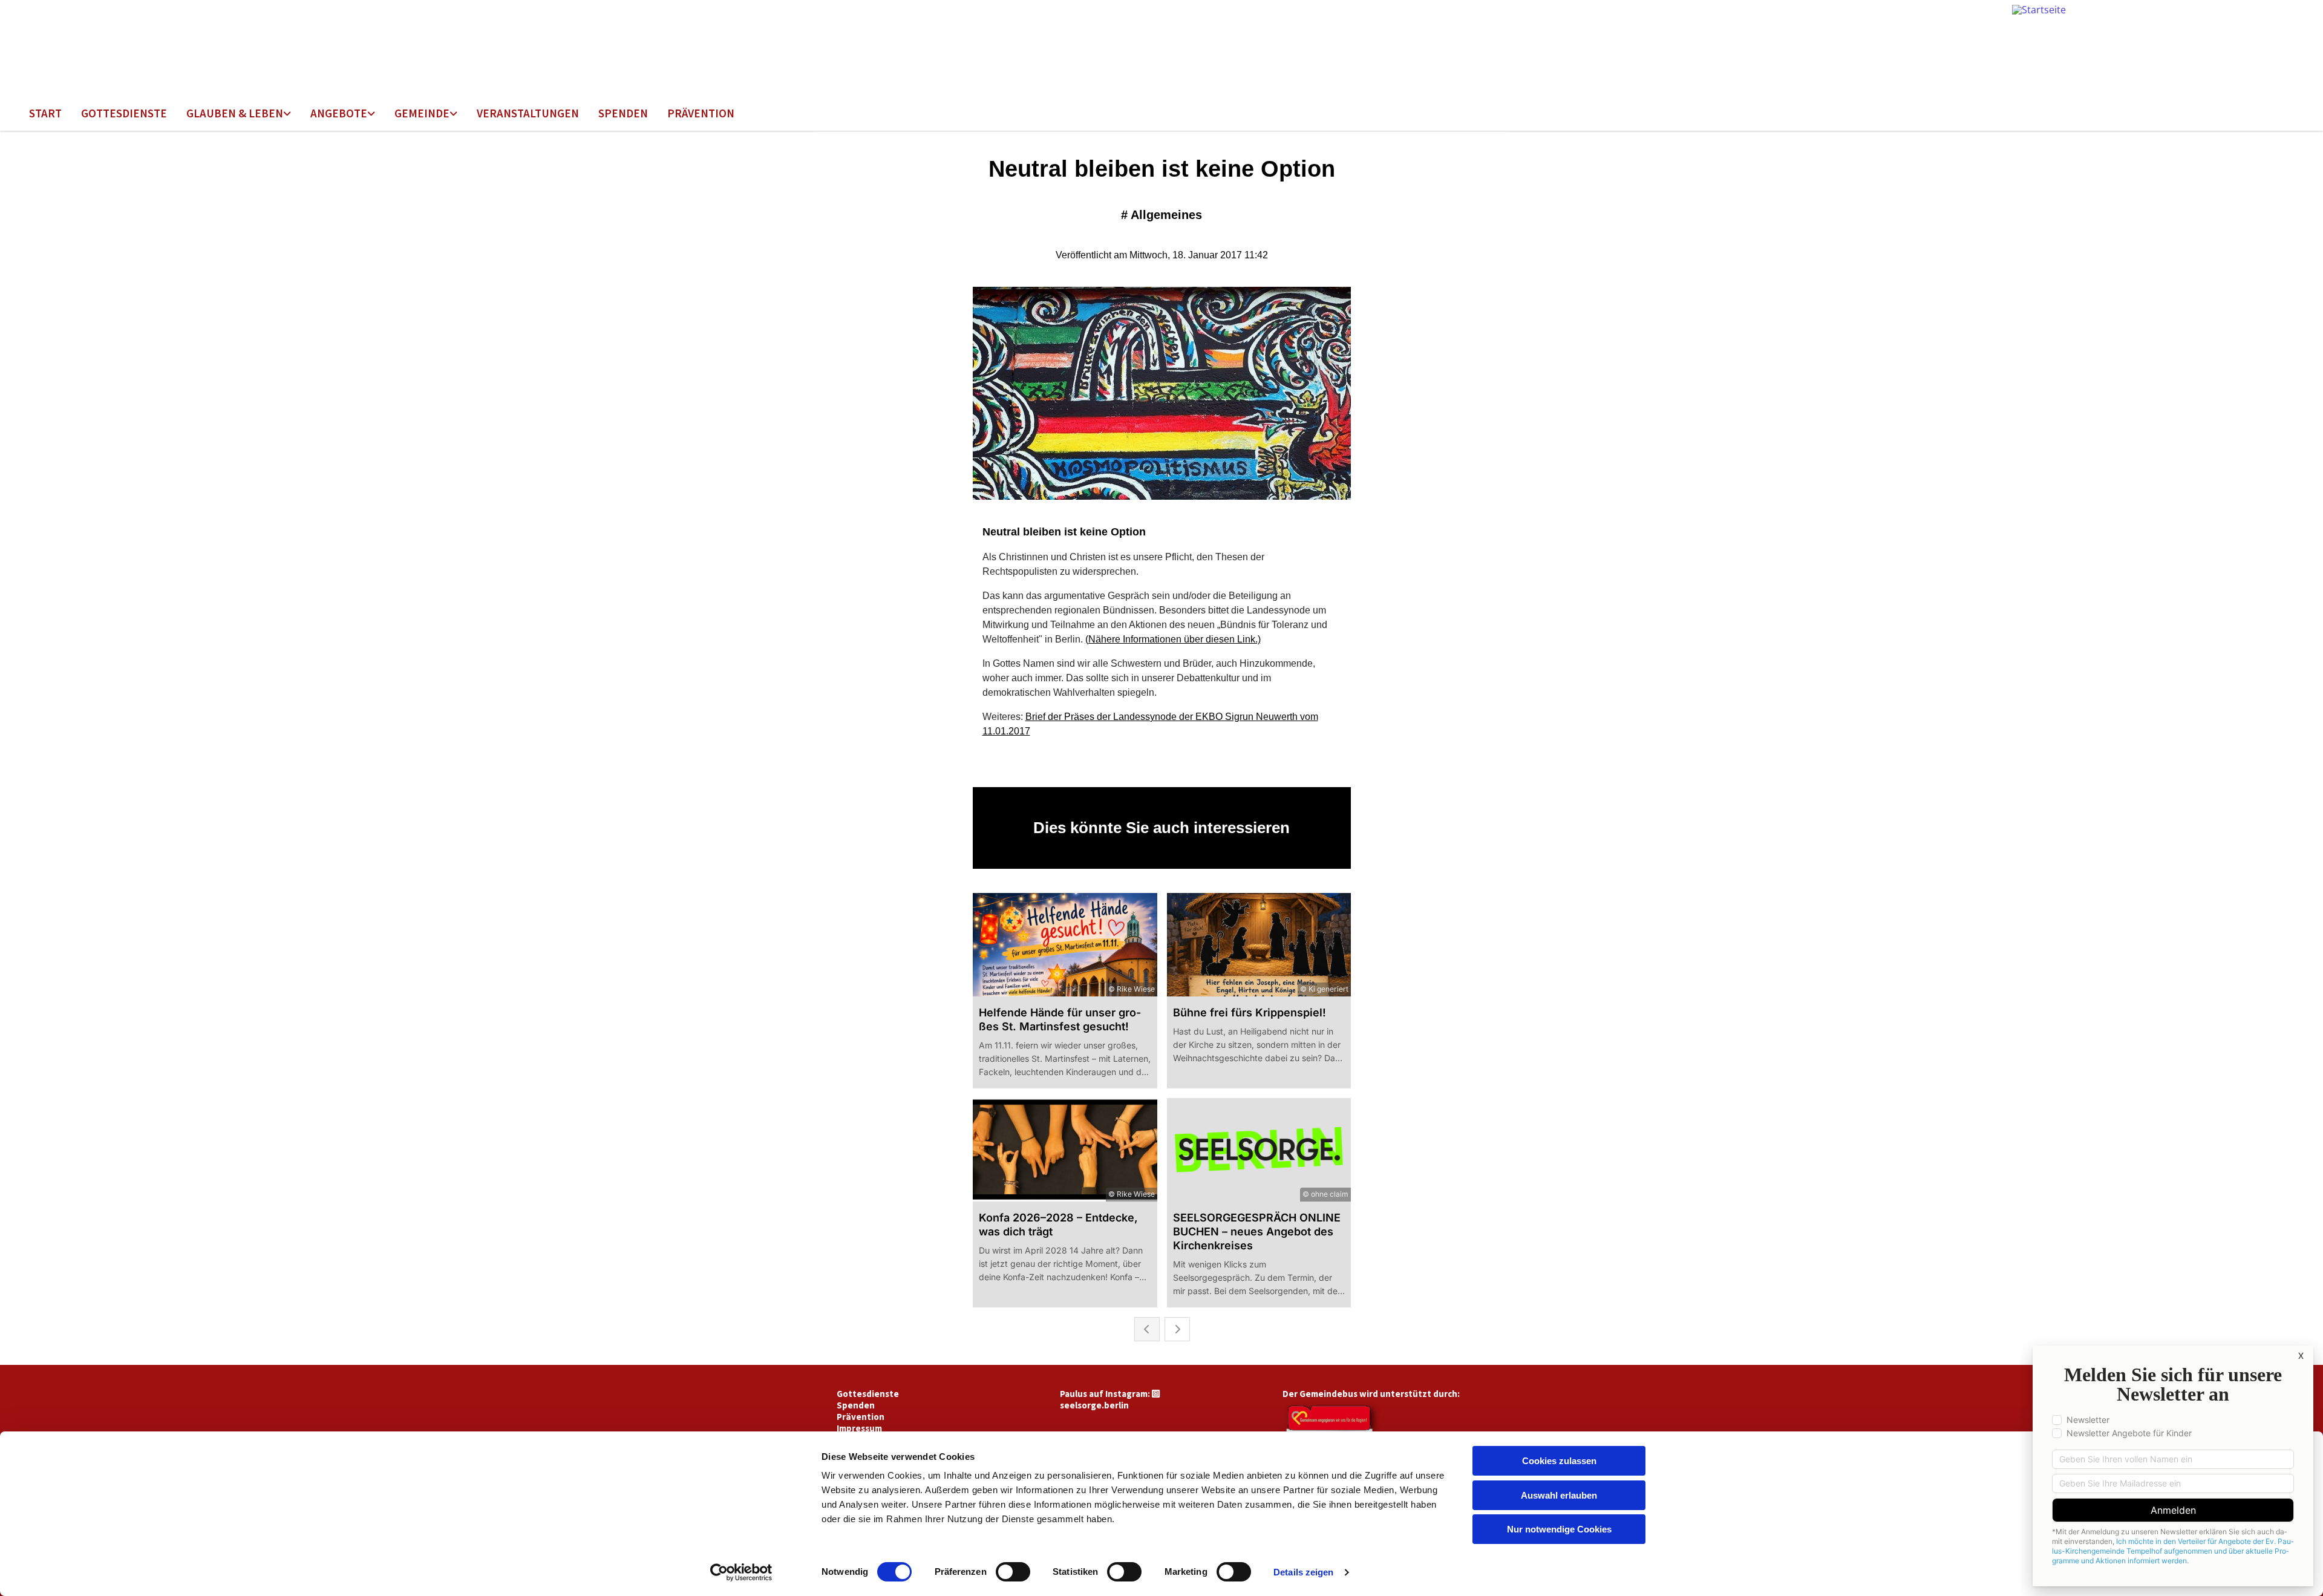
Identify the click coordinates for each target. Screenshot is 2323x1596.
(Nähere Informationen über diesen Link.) (1173, 639)
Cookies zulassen (1559, 1461)
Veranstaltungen (528, 113)
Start (45, 113)
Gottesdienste (124, 113)
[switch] (1013, 1572)
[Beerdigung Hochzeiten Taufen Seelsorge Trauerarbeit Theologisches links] (288, 114)
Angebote (339, 113)
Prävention (701, 113)
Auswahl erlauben (1559, 1495)
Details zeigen (1303, 1572)
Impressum (859, 1428)
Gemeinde (422, 113)
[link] (239, 114)
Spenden (623, 113)
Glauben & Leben (235, 113)
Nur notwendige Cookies (1559, 1529)
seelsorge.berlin (1094, 1405)
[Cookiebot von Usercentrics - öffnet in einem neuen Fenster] (741, 1572)
